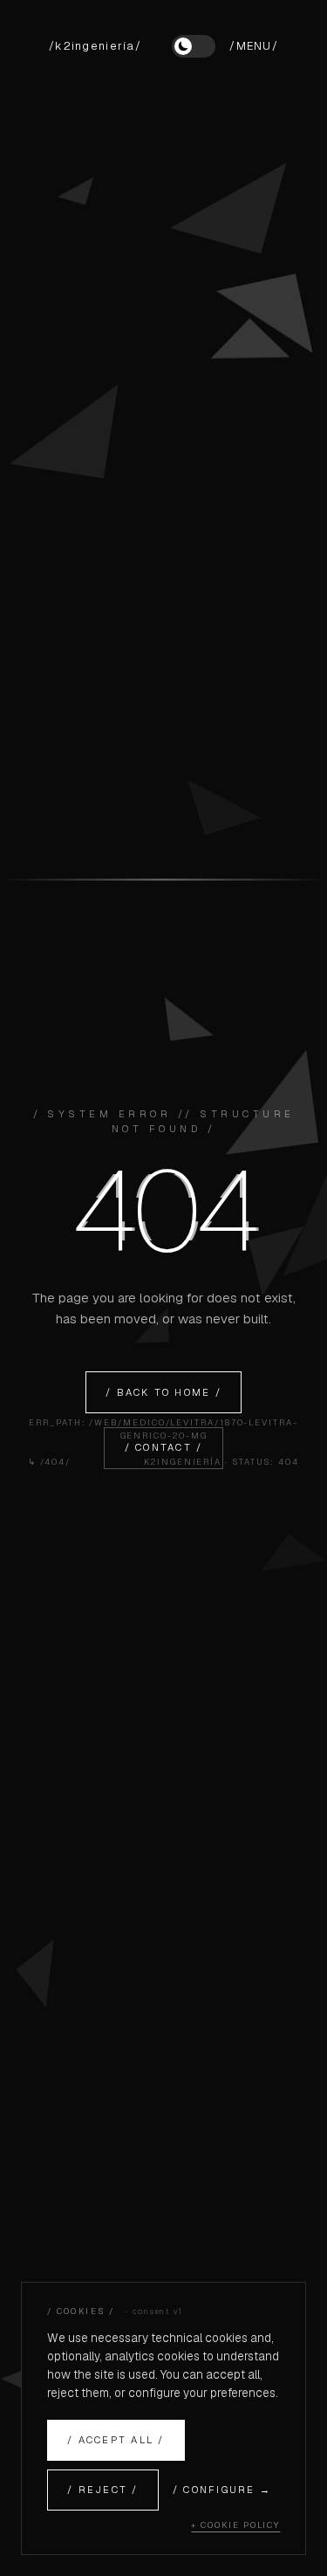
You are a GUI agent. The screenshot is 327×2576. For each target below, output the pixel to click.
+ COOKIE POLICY (235, 2525)
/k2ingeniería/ (95, 46)
